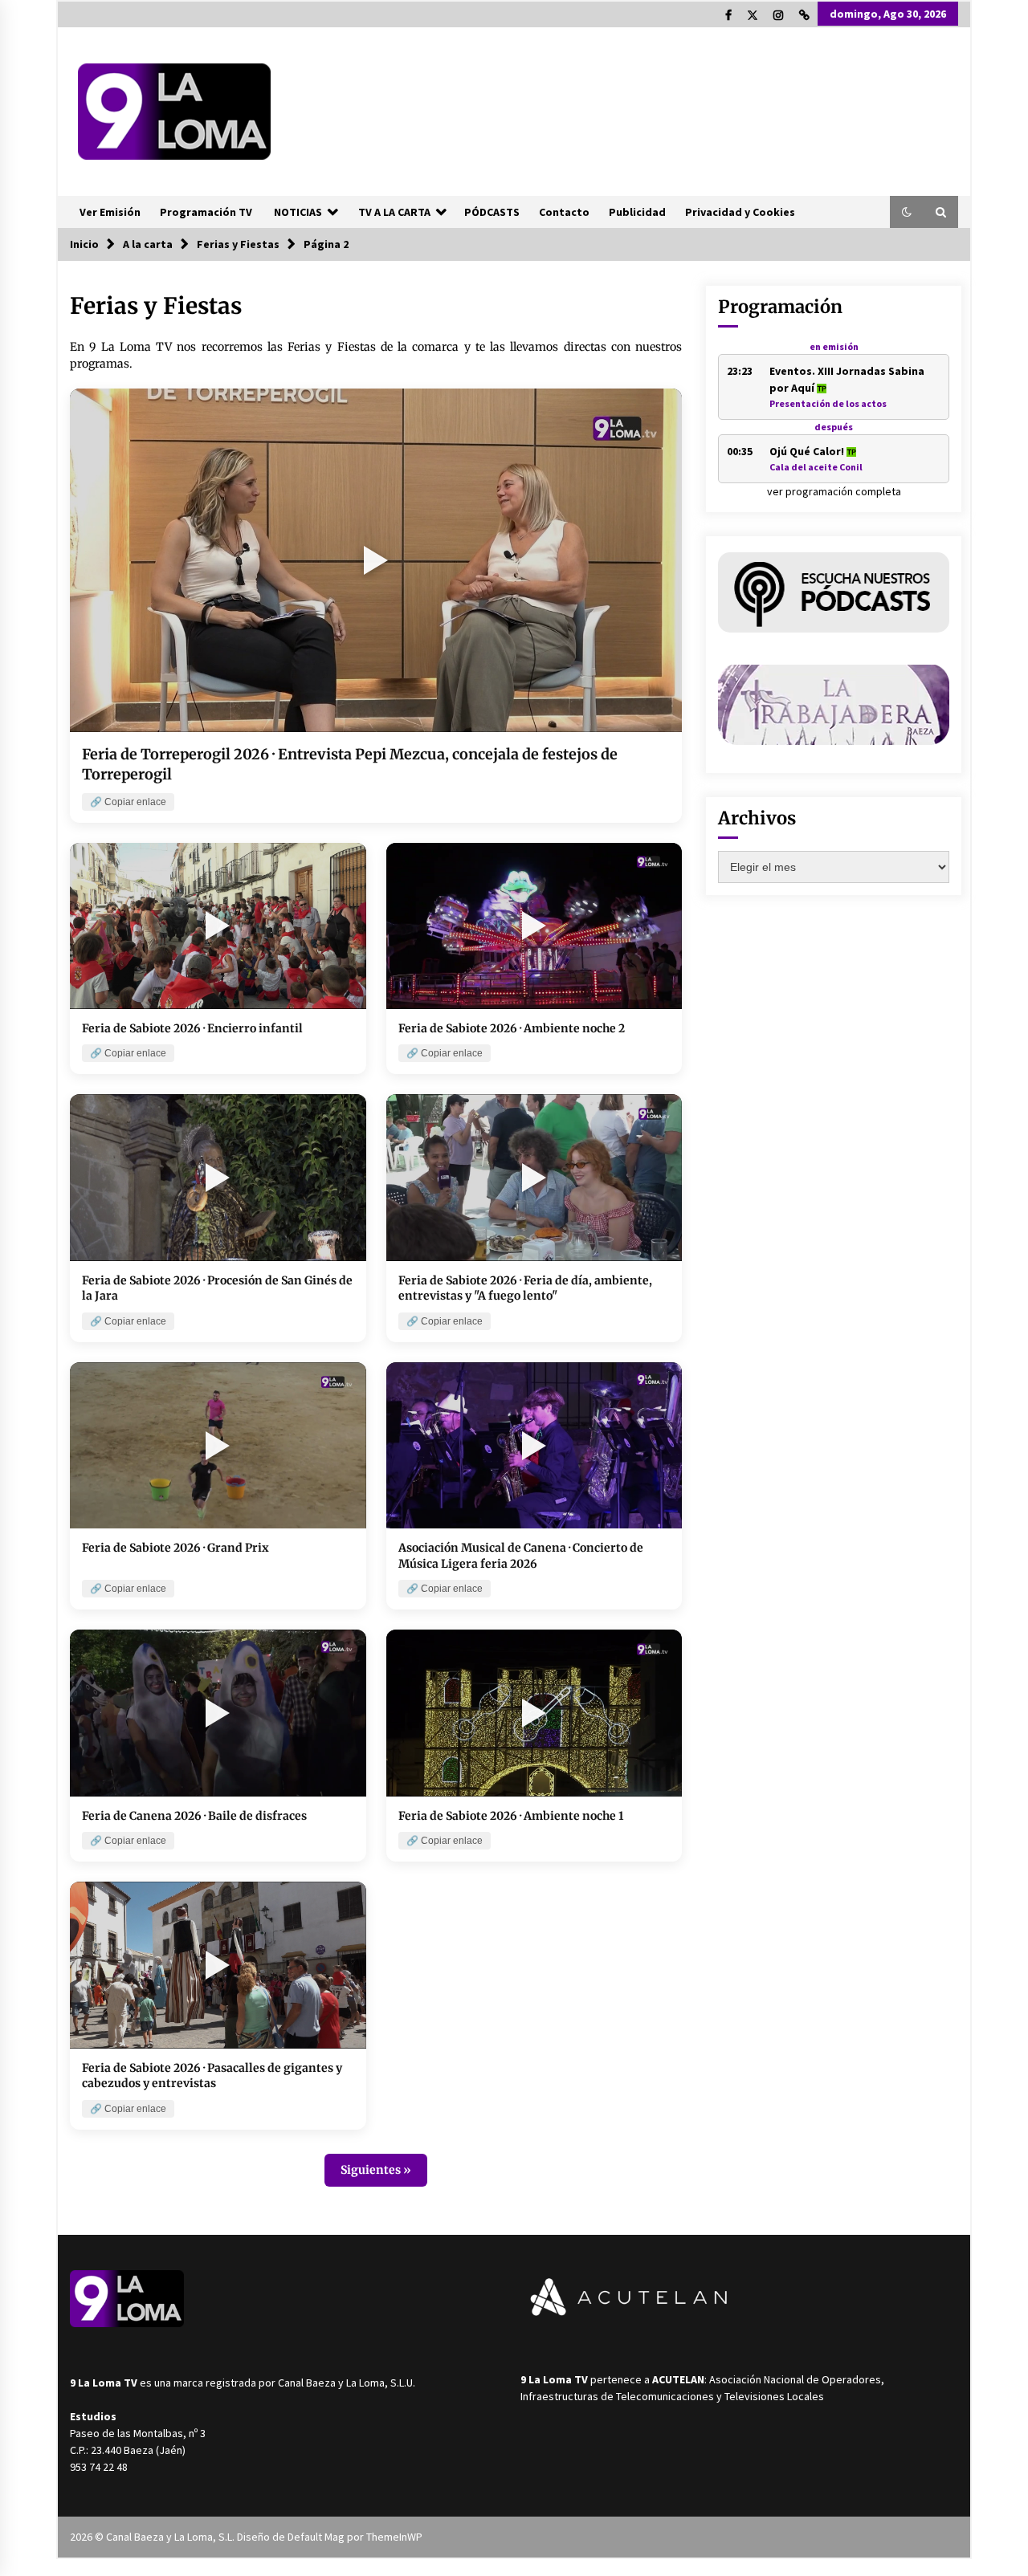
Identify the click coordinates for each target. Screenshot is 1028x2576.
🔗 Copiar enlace (128, 802)
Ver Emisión (110, 212)
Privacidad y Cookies (740, 212)
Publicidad (637, 212)
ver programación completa (834, 491)
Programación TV (206, 212)
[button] (907, 212)
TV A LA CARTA (394, 212)
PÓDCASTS (492, 212)
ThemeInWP (394, 2537)
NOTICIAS (298, 212)
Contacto (564, 212)
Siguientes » (376, 2170)
